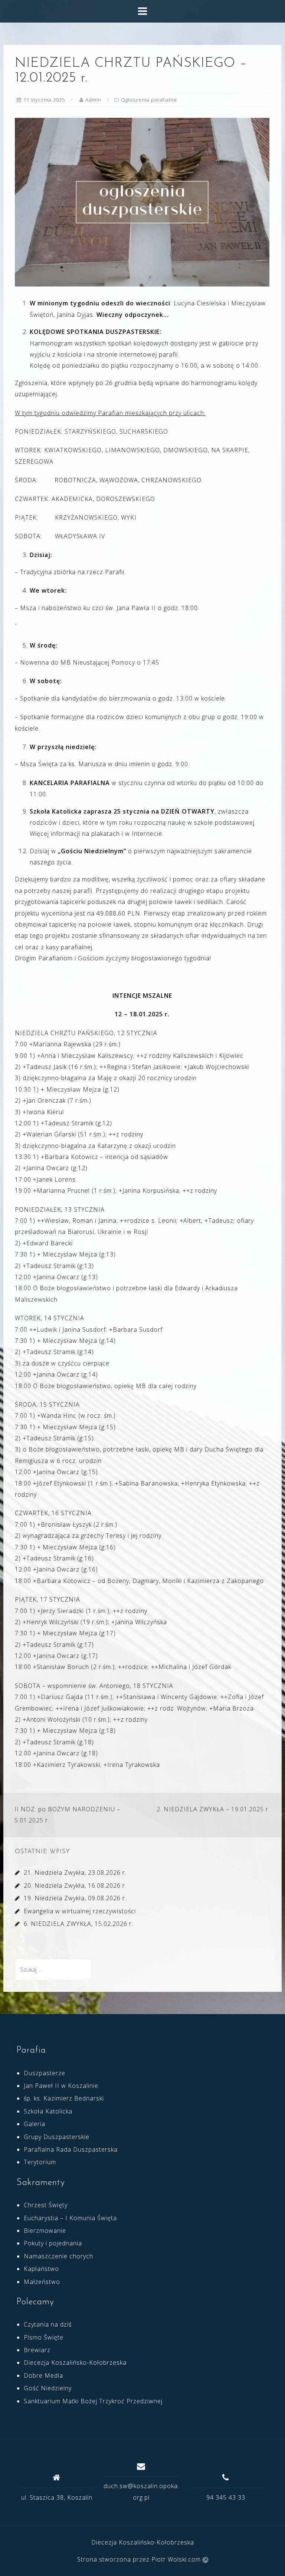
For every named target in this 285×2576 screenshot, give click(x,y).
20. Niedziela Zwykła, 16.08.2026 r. (75, 1885)
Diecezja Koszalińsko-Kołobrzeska (75, 2363)
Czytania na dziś (48, 2324)
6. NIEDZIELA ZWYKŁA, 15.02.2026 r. (78, 1924)
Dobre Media (43, 2375)
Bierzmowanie (45, 2231)
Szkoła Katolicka (48, 2111)
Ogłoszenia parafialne (149, 100)
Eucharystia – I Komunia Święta (70, 2218)
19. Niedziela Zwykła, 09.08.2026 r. (75, 1898)
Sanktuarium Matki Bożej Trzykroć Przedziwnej (93, 2401)
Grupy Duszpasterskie (57, 2137)
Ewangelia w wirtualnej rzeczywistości (80, 1911)
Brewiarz (37, 2350)
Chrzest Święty (46, 2205)
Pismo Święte (44, 2337)
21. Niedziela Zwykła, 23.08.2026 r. (75, 1873)
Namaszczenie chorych (58, 2256)
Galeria (35, 2124)
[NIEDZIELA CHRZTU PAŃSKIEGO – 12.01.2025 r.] (142, 202)
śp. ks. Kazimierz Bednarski (64, 2098)
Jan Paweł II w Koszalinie (61, 2086)
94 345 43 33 (226, 2497)
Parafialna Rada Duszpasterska (71, 2149)
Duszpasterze (45, 2073)
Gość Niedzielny (48, 2388)
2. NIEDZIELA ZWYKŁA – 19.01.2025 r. (213, 1809)
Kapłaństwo (41, 2269)
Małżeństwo (42, 2282)
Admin (93, 100)
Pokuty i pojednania (53, 2243)
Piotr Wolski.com (177, 2559)
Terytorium (40, 2162)
